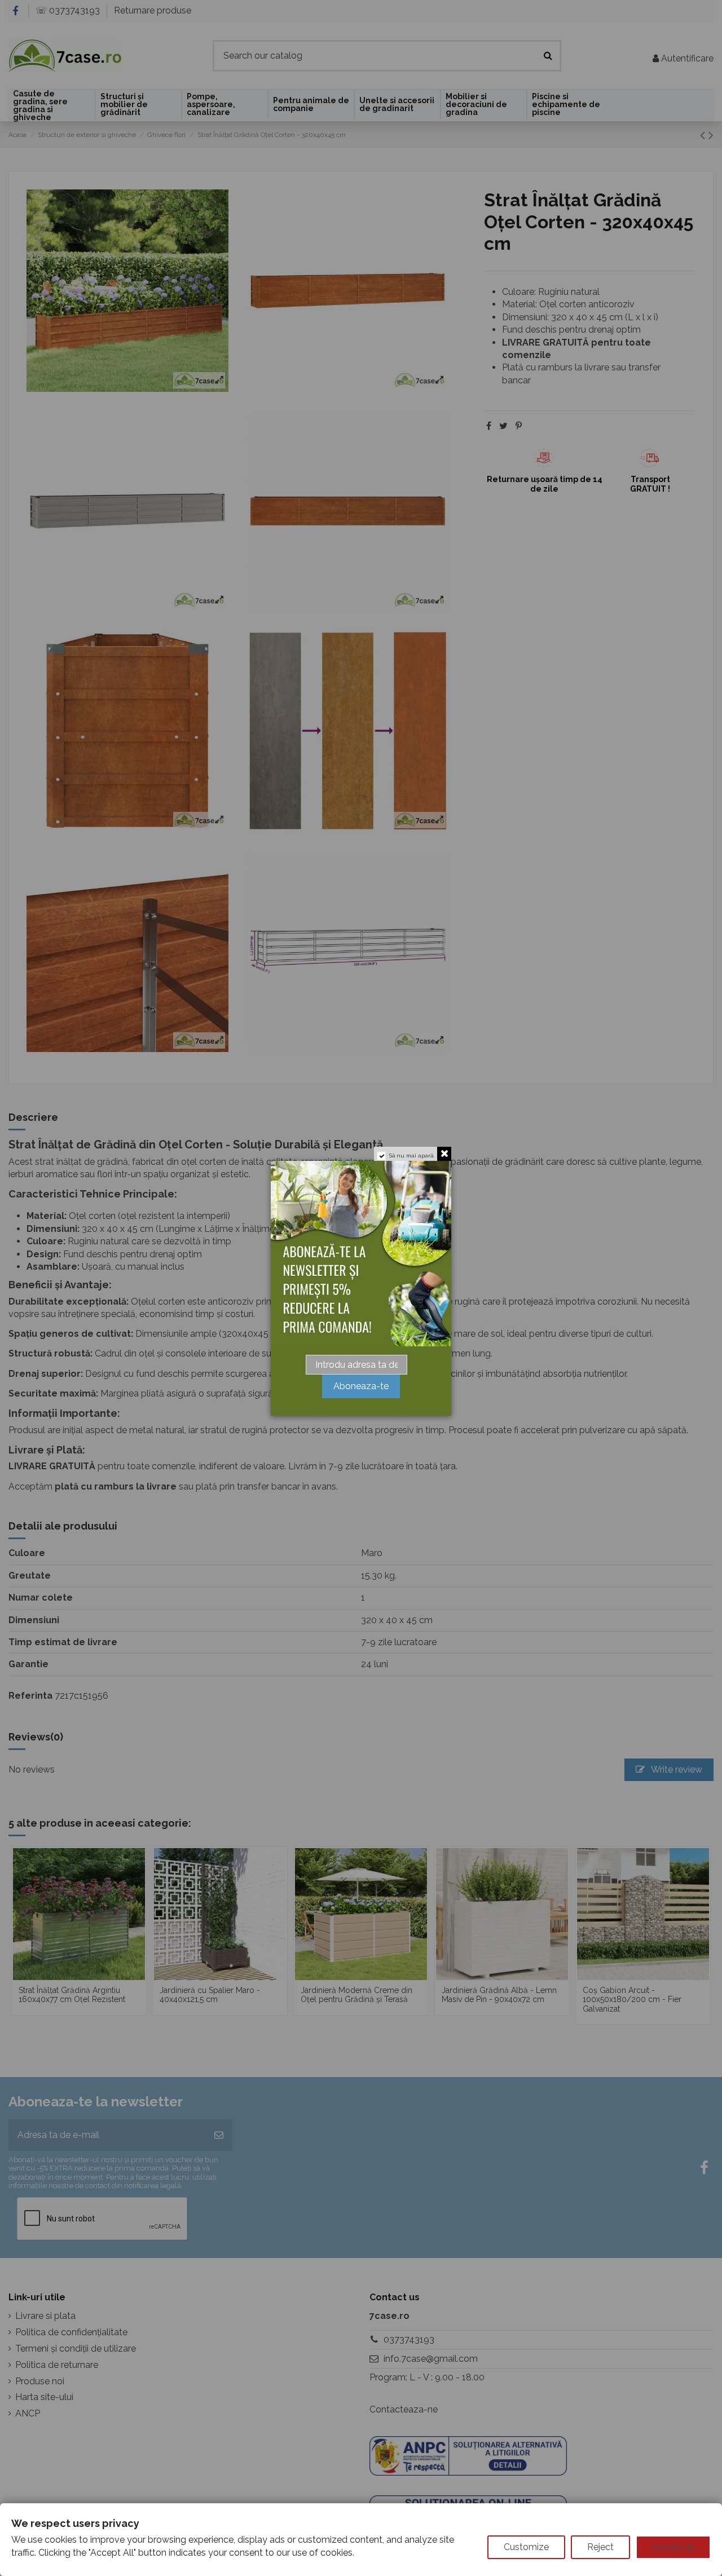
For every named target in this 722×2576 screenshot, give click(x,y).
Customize (526, 2547)
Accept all (673, 2547)
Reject (600, 2547)
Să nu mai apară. (412, 1156)
